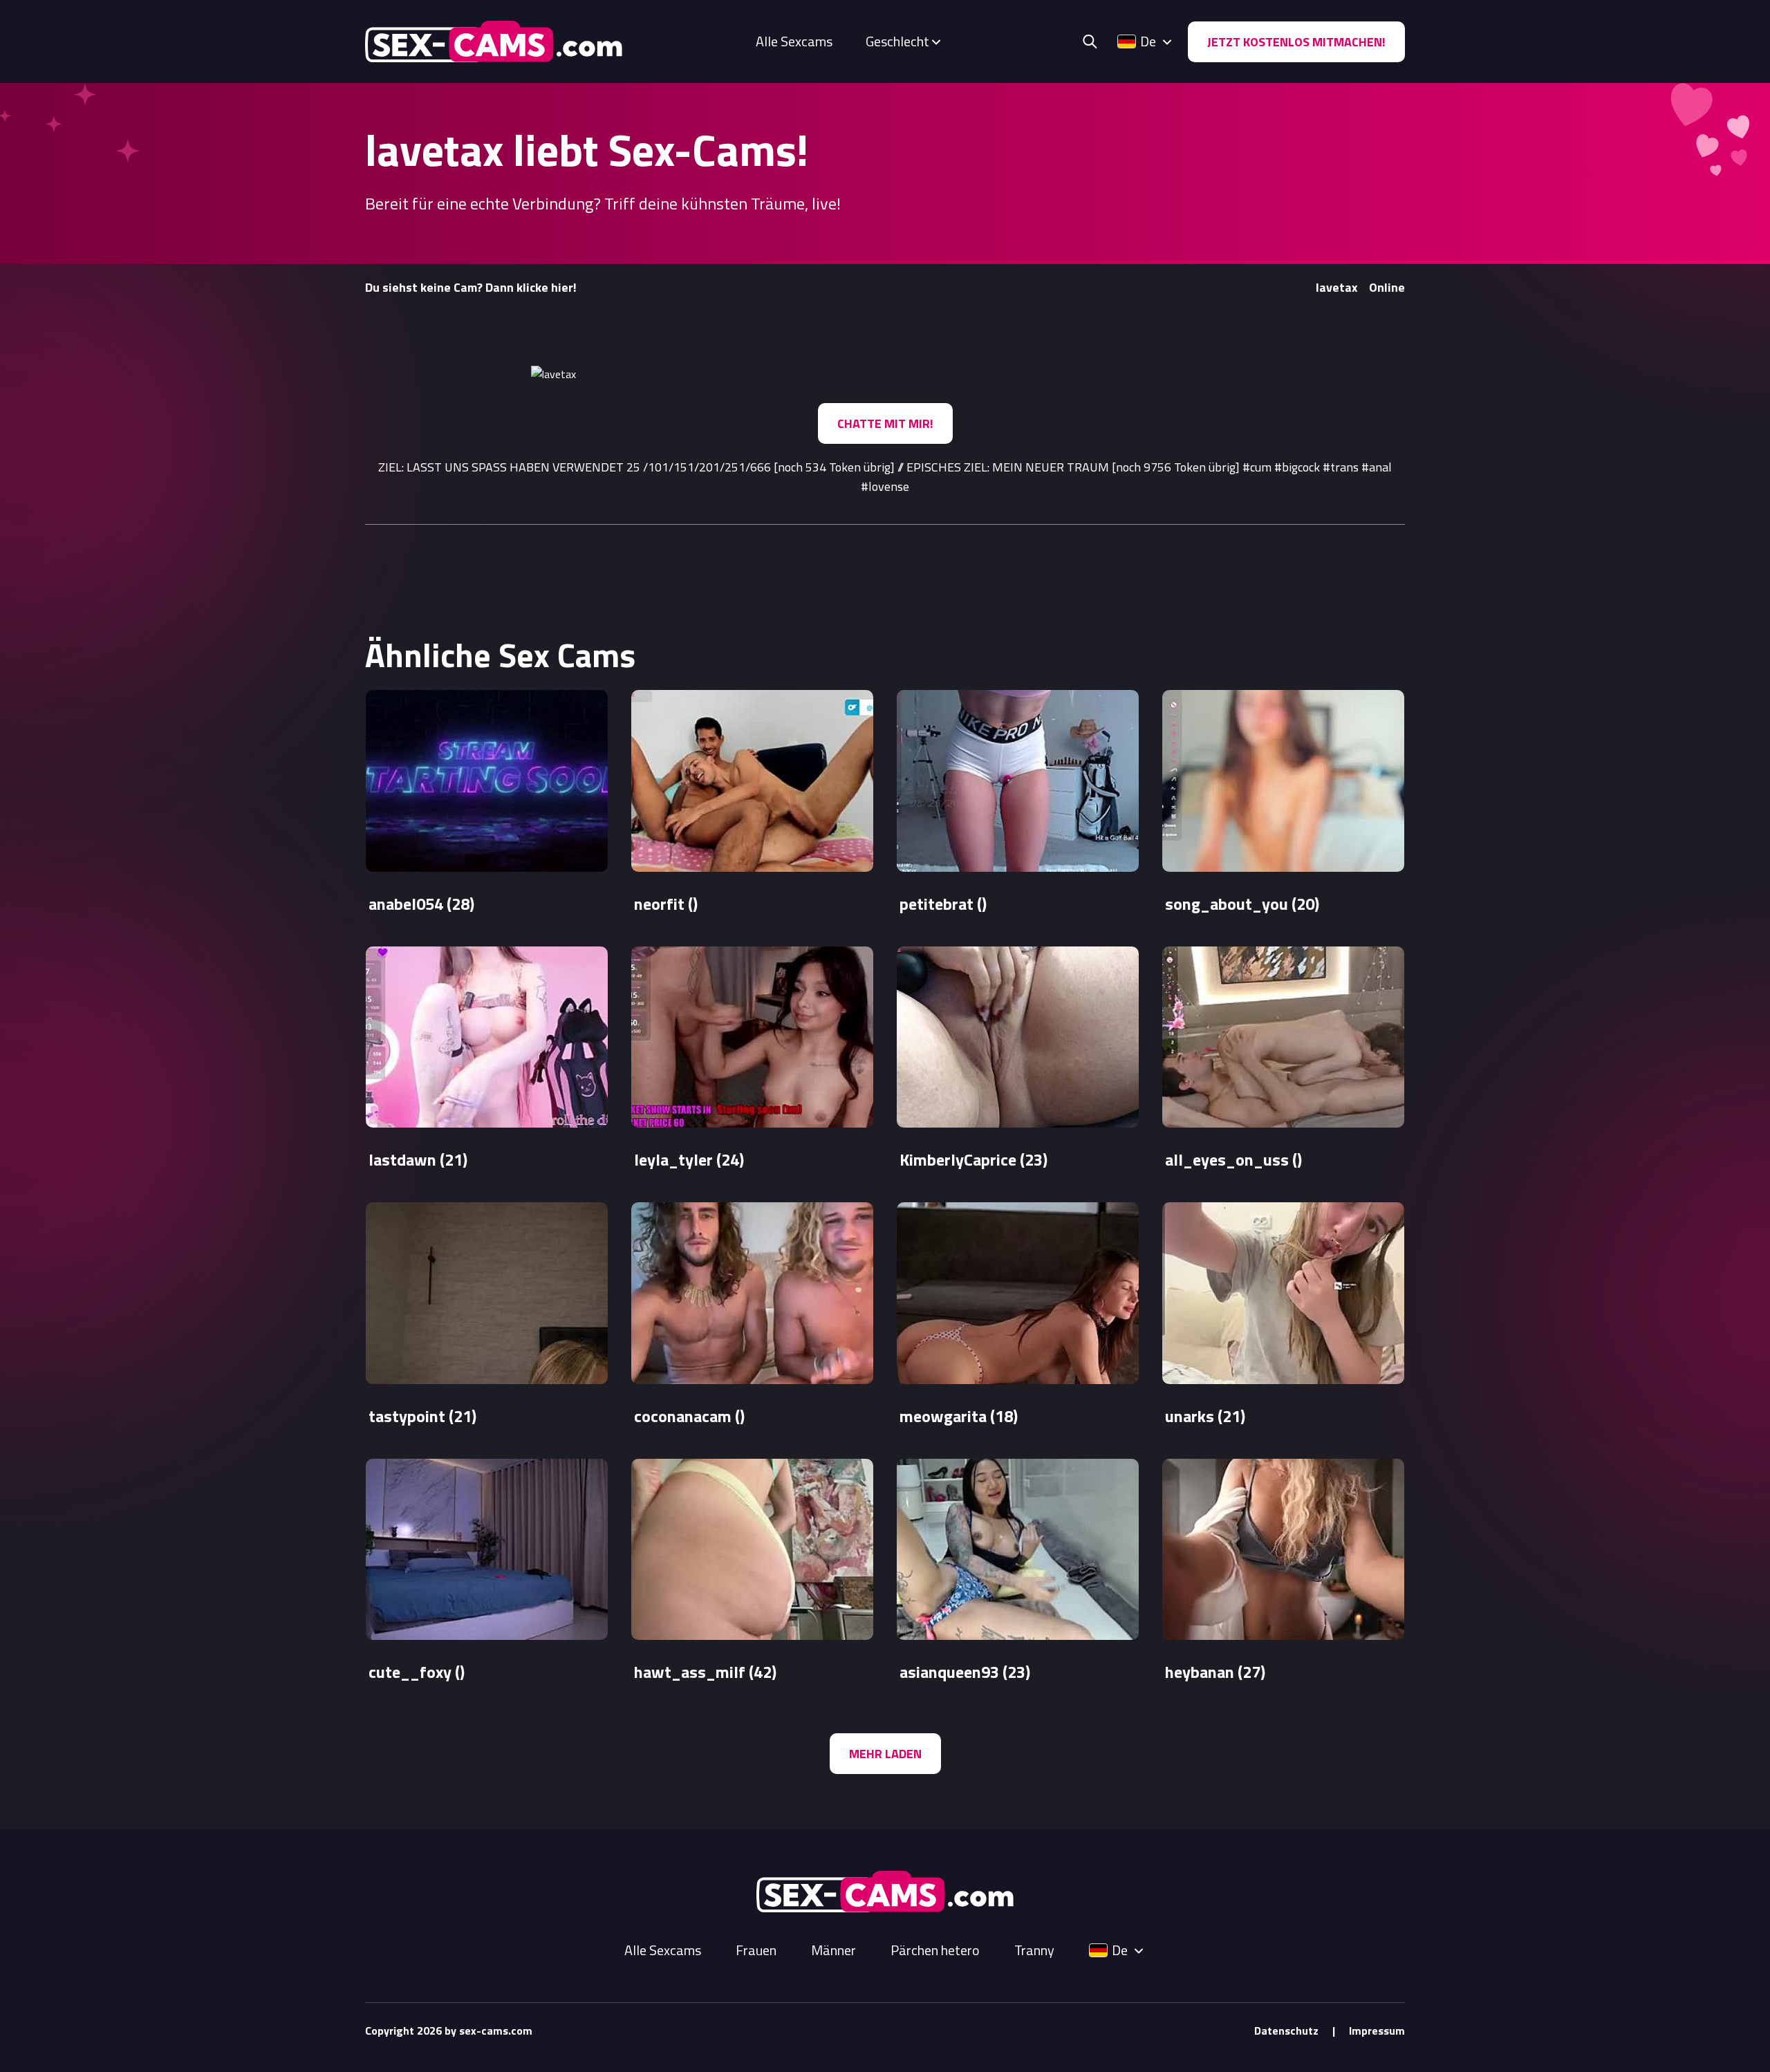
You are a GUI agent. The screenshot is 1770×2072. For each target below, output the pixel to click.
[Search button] (1090, 41)
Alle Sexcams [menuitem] (794, 41)
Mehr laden (885, 1754)
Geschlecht (897, 41)
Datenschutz (1286, 2031)
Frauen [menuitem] (756, 1950)
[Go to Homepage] (494, 41)
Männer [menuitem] (833, 1950)
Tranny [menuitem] (1034, 1950)
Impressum (1377, 2031)
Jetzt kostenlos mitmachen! (1296, 42)
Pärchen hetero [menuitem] (935, 1950)
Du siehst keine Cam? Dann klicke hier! (471, 287)
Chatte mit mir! (885, 423)
